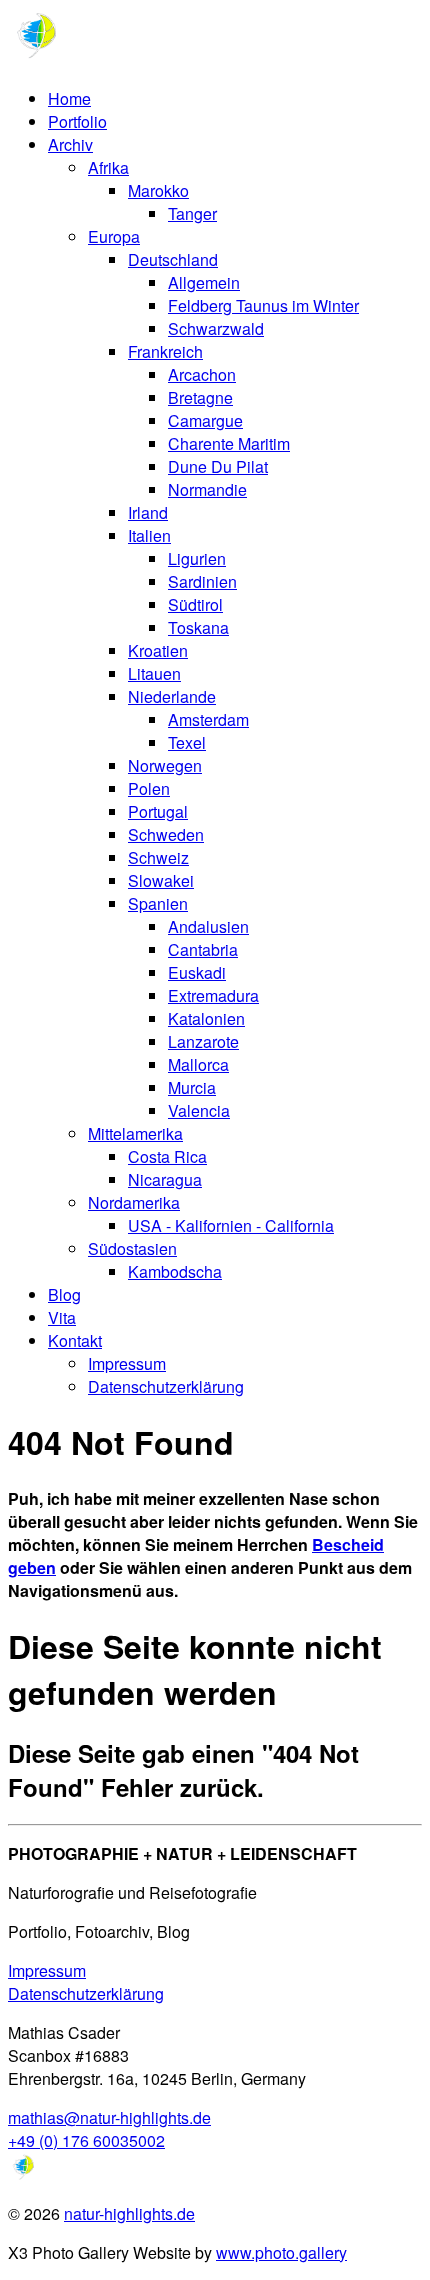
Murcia (192, 1087)
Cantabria (203, 949)
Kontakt (75, 1340)
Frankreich (165, 351)
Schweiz (158, 857)
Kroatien (158, 650)
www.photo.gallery (281, 2252)
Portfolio (77, 121)
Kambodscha (175, 1271)
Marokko (158, 190)
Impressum (127, 1363)
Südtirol (195, 604)
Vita (62, 1317)
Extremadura (213, 995)
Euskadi (197, 972)
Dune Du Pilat (218, 466)
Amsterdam (208, 719)
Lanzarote (203, 1041)
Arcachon (202, 374)
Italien (149, 535)
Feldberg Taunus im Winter (263, 305)
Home (69, 98)
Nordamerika (134, 1202)
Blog (64, 1294)
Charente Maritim (229, 443)
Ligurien (197, 558)
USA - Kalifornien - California (231, 1225)
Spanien (158, 903)
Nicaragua (165, 1179)
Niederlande (172, 696)
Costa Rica (167, 1156)
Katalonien (206, 1018)
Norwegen (165, 765)
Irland (148, 512)
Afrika (108, 167)
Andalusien (208, 926)
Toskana (198, 627)
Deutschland (173, 259)
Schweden (166, 834)
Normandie (207, 489)
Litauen (154, 673)
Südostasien (132, 1248)
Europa (114, 236)
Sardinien (202, 581)
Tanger (192, 213)
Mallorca (198, 1064)
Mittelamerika (135, 1133)
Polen (149, 788)
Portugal (158, 811)
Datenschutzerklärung (166, 1386)
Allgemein (204, 282)
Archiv (70, 144)
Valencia (199, 1110)
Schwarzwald (216, 328)
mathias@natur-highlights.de (109, 2117)
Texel (187, 742)
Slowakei (161, 880)
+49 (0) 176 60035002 (86, 2140)
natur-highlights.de (129, 2213)
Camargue (205, 420)
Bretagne (200, 397)
